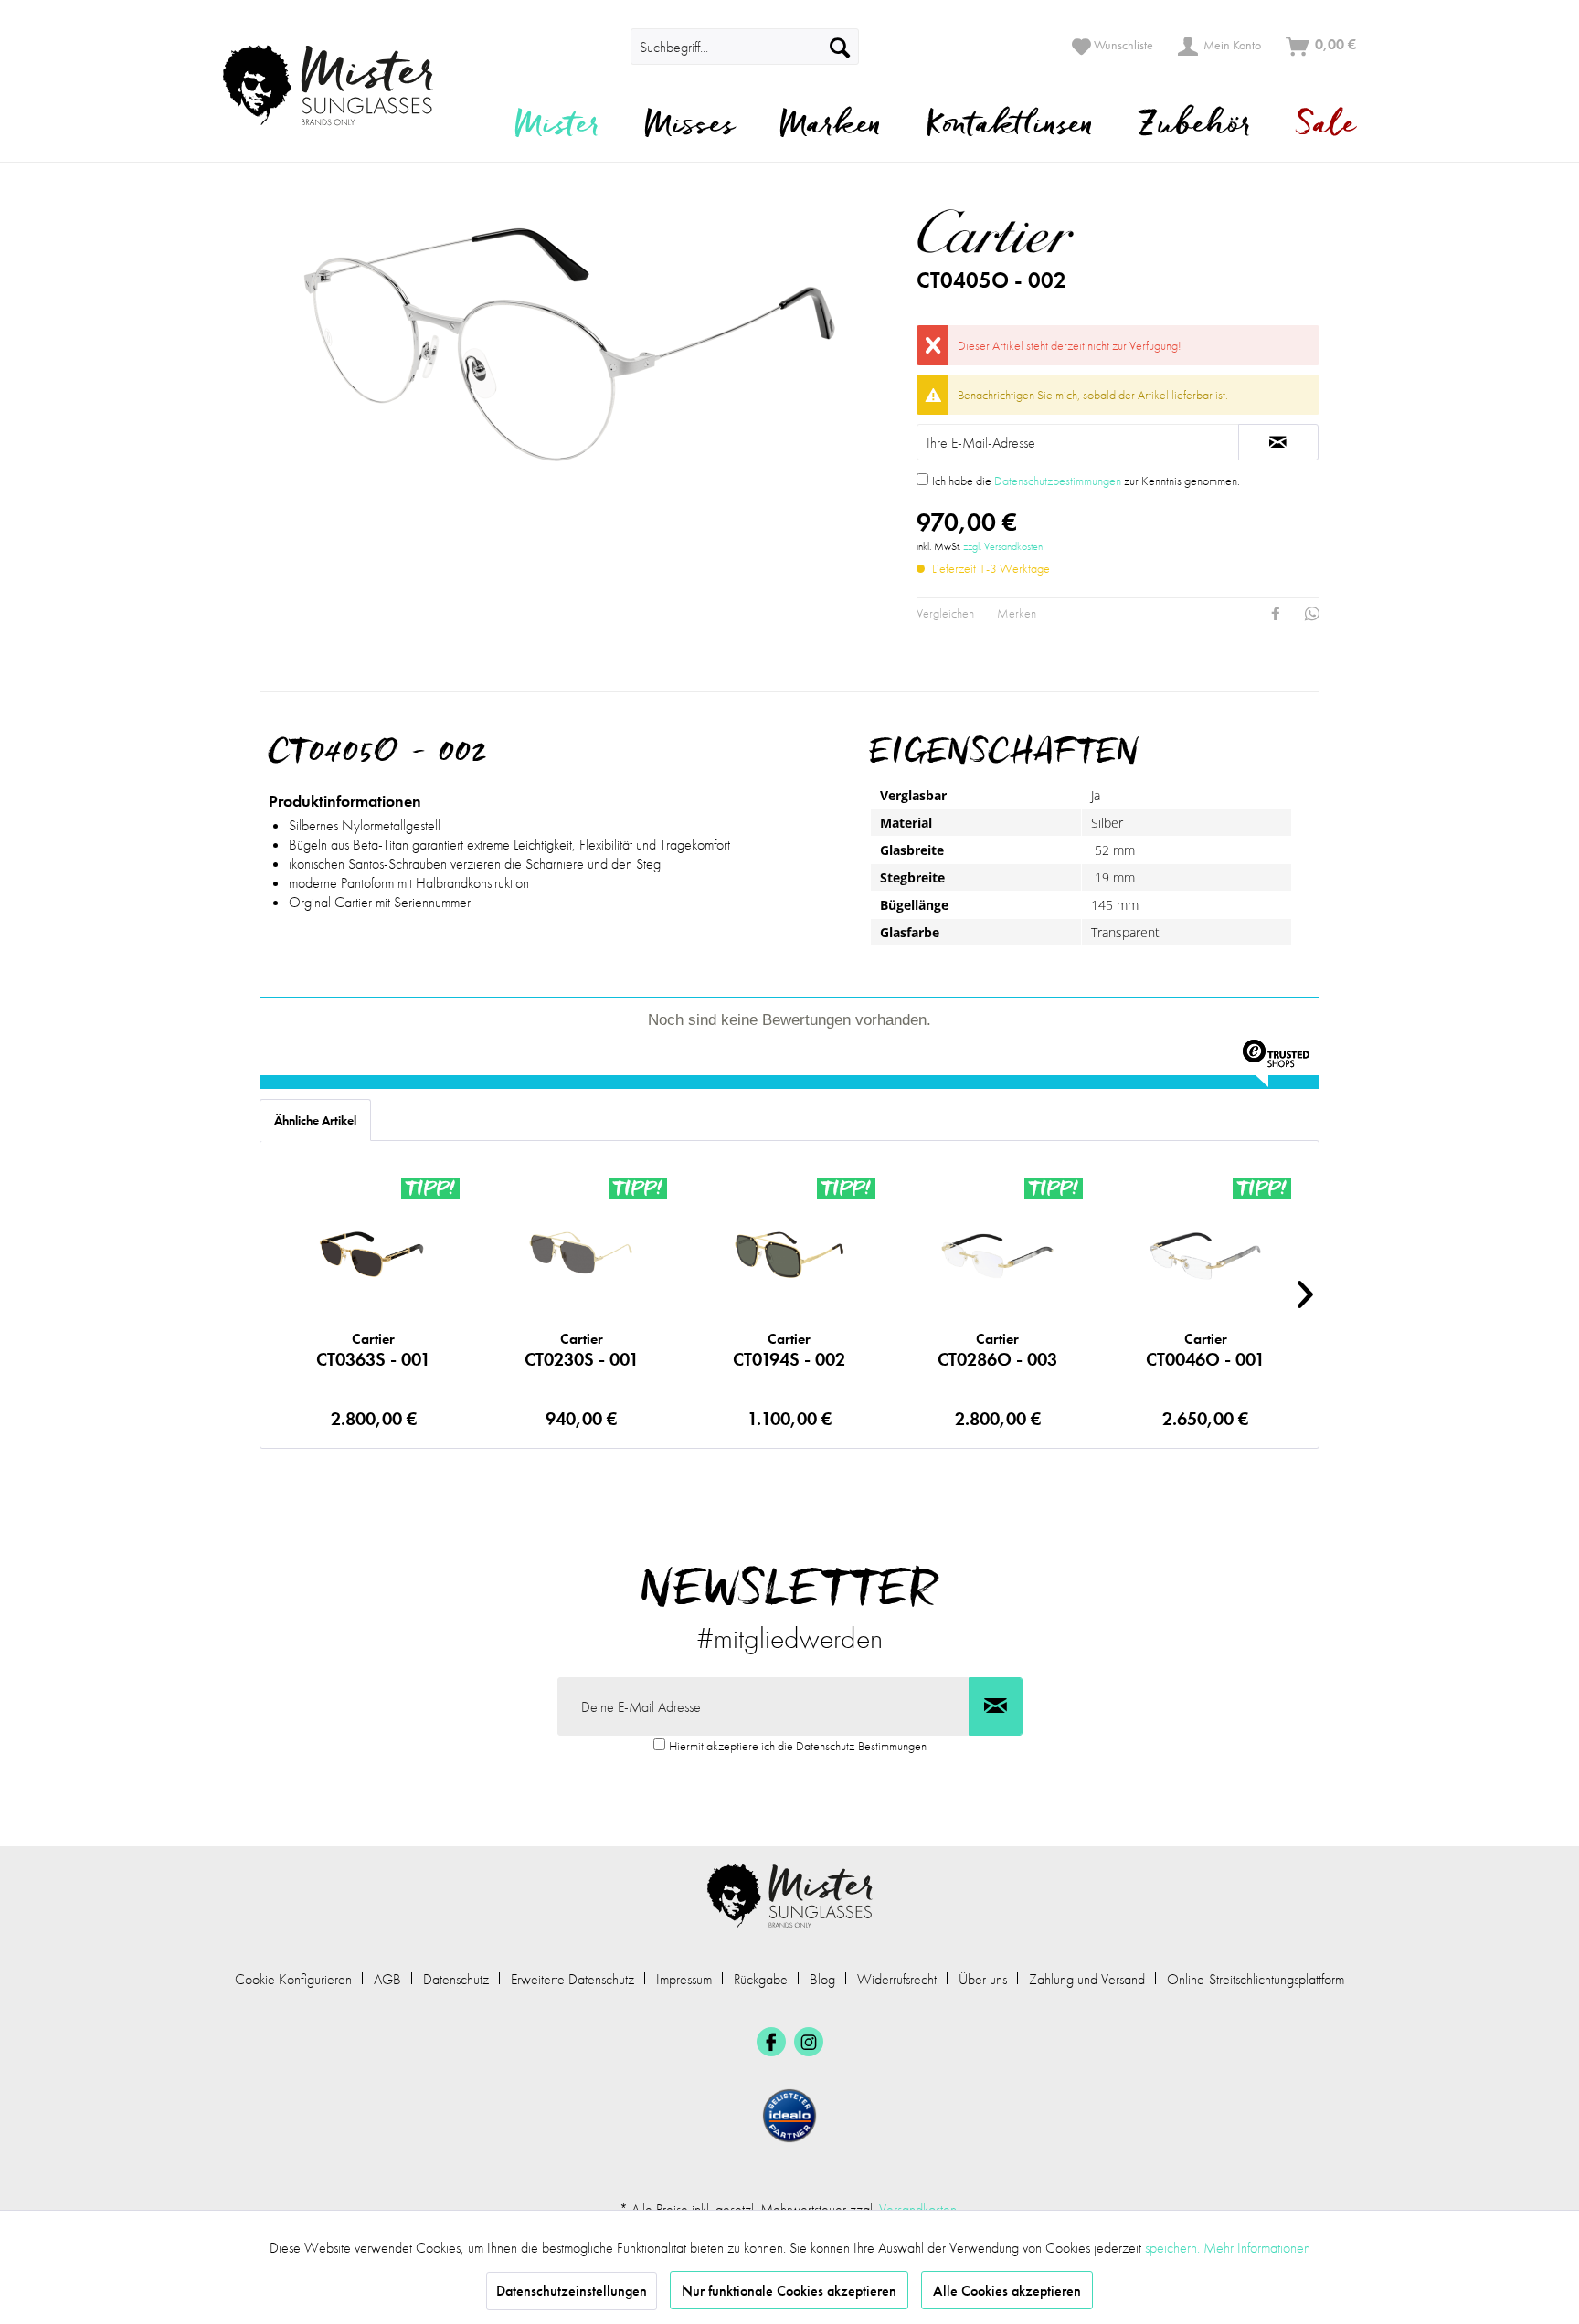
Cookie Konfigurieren (293, 1979)
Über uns (983, 1979)
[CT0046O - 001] (1205, 1255)
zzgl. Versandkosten (1003, 546)
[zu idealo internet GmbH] (789, 2116)
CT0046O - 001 (1205, 1350)
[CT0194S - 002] (789, 1255)
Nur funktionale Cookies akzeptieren (789, 2291)
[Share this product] (1276, 614)
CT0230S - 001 (582, 1350)
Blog (822, 1979)
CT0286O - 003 (997, 1350)
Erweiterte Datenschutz (572, 1979)
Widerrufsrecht (897, 1979)
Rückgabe (761, 1979)
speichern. (1174, 2248)
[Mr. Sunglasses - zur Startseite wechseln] (339, 85)
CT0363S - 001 (373, 1350)
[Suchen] (840, 47)
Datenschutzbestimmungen (1058, 481)
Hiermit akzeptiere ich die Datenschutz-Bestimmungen (798, 1746)
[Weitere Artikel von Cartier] (1070, 231)
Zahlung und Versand (1087, 1979)
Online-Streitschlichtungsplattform (1256, 1979)
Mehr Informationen (1257, 2248)
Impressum (684, 1979)
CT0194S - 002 (789, 1350)
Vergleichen (945, 613)
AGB (387, 1979)
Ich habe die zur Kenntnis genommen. (1086, 481)
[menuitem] (605, 47)
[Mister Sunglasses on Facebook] (771, 2042)
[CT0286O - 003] (997, 1255)
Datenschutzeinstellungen (572, 2291)
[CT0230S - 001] (582, 1255)
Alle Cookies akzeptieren (1007, 2291)
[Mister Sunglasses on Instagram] (809, 2042)
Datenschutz (456, 1979)
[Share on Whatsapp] (1312, 614)
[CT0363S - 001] (373, 1255)
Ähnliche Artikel (315, 1120)
